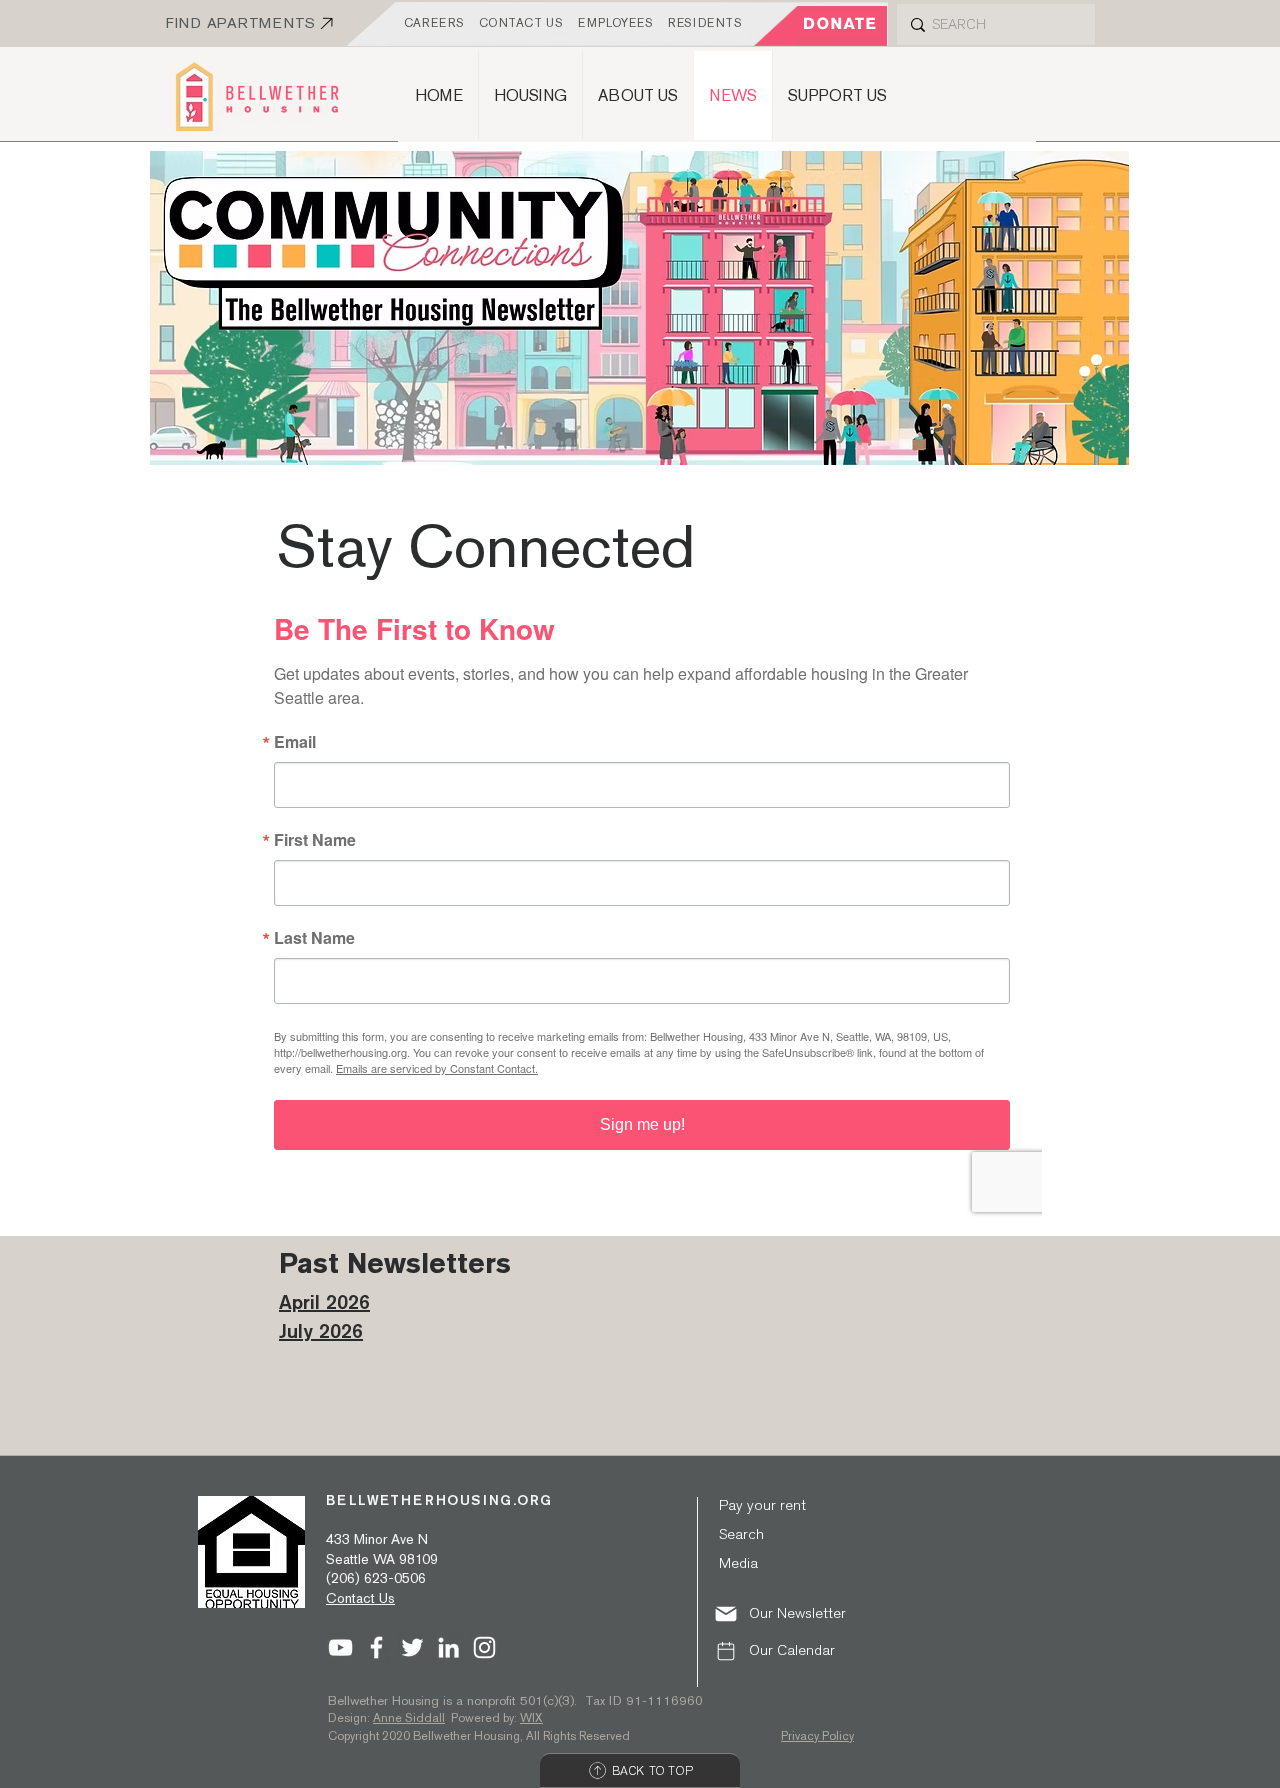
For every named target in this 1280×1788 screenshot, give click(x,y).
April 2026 (324, 1301)
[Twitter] (412, 1647)
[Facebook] (376, 1647)
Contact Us (360, 1598)
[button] (793, 1613)
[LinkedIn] (448, 1647)
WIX (531, 1718)
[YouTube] (340, 1647)
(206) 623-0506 (376, 1578)
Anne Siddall (409, 1718)
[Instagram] (484, 1647)
